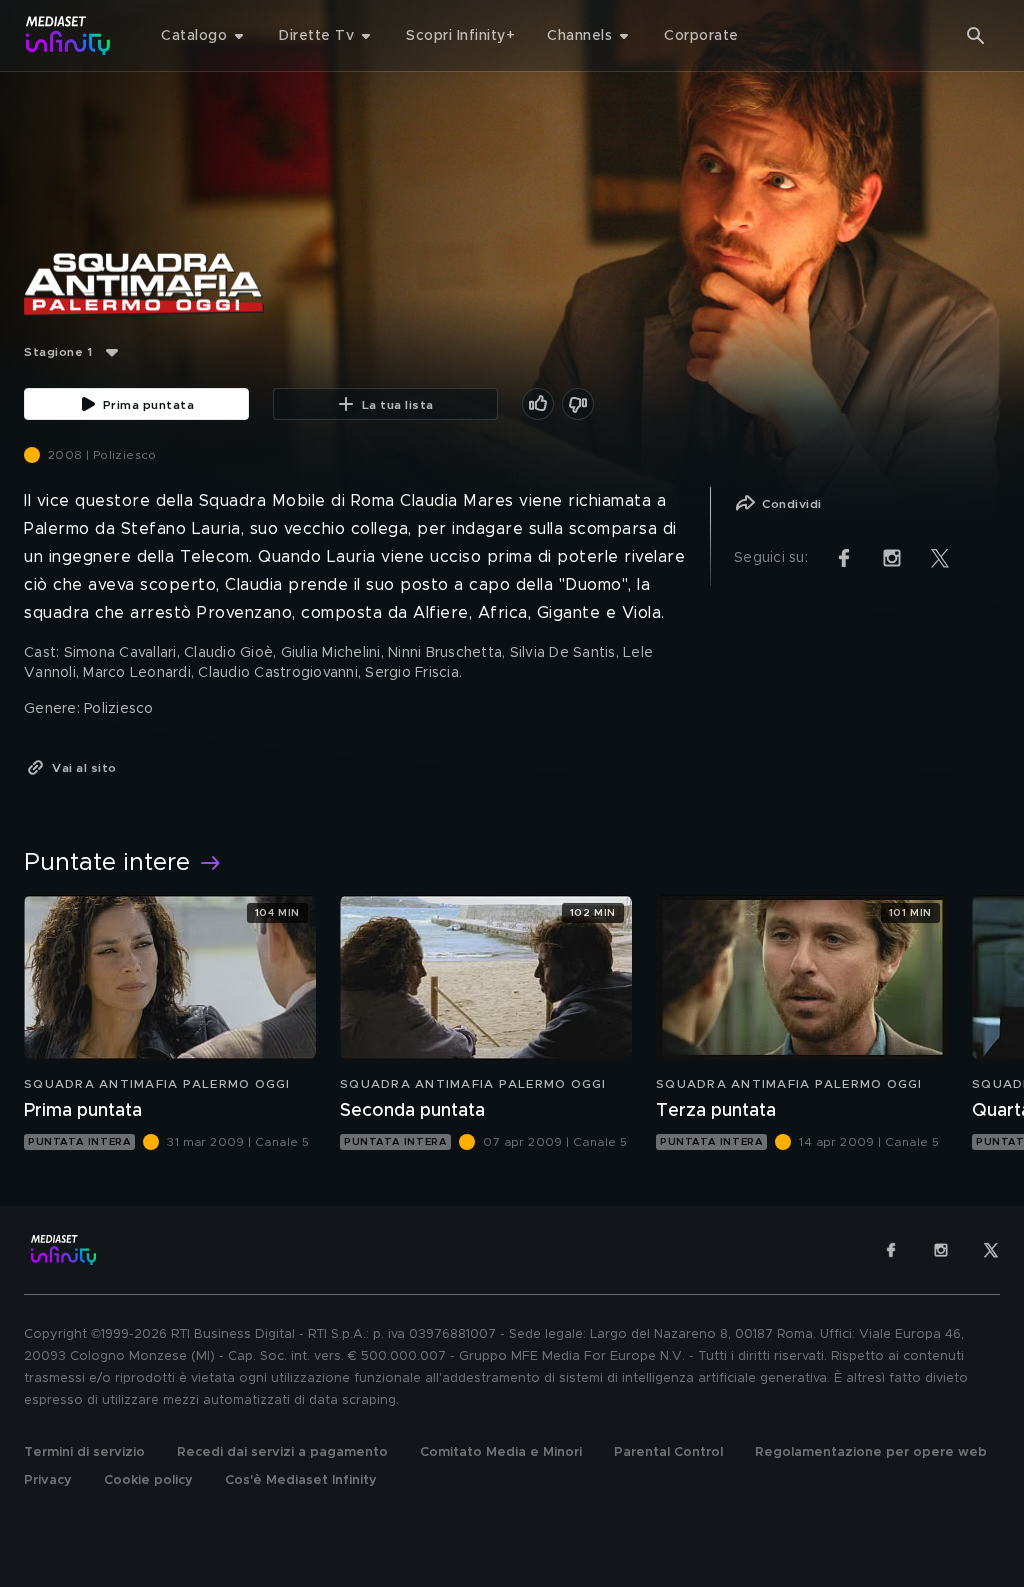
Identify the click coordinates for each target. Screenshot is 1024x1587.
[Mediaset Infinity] (68, 35)
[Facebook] (891, 1250)
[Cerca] (976, 36)
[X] (991, 1250)
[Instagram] (941, 1250)
